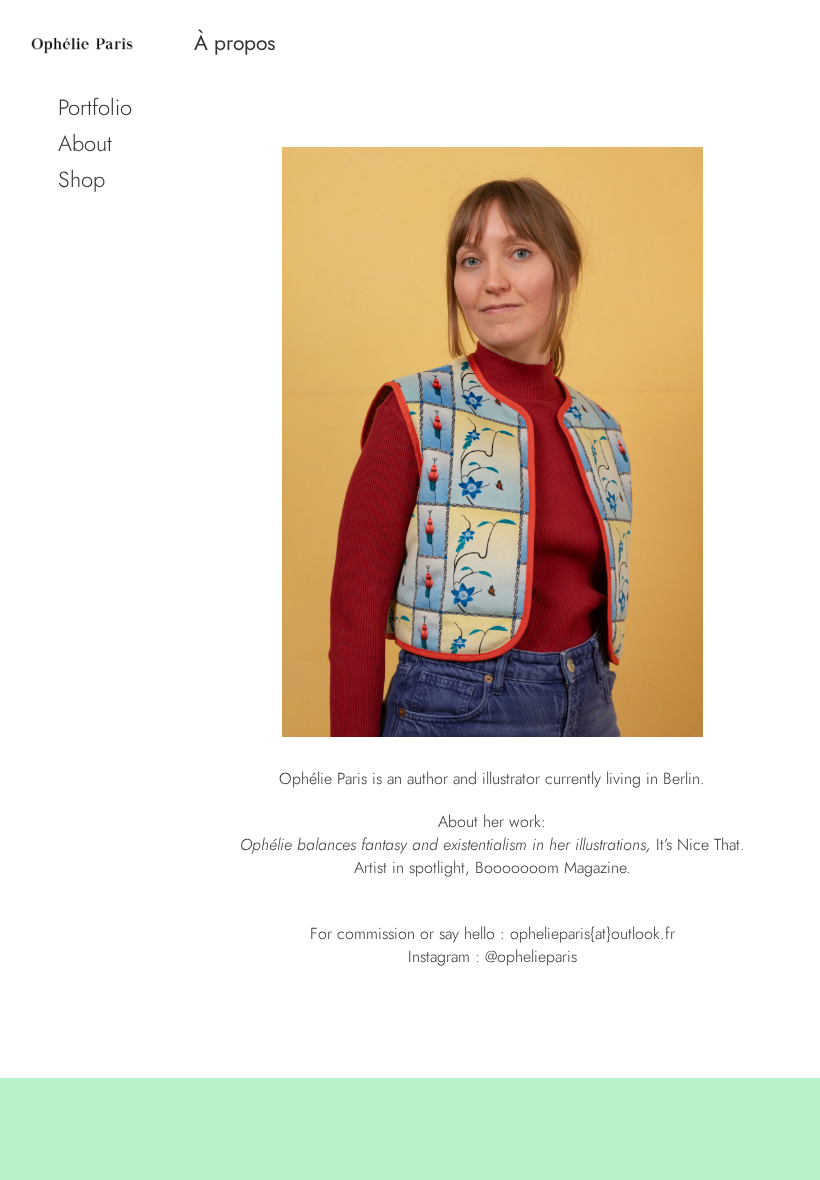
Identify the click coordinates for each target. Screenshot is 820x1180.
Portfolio (95, 107)
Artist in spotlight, (412, 867)
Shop (81, 179)
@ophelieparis (531, 956)
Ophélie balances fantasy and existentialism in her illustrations (443, 844)
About (85, 143)
